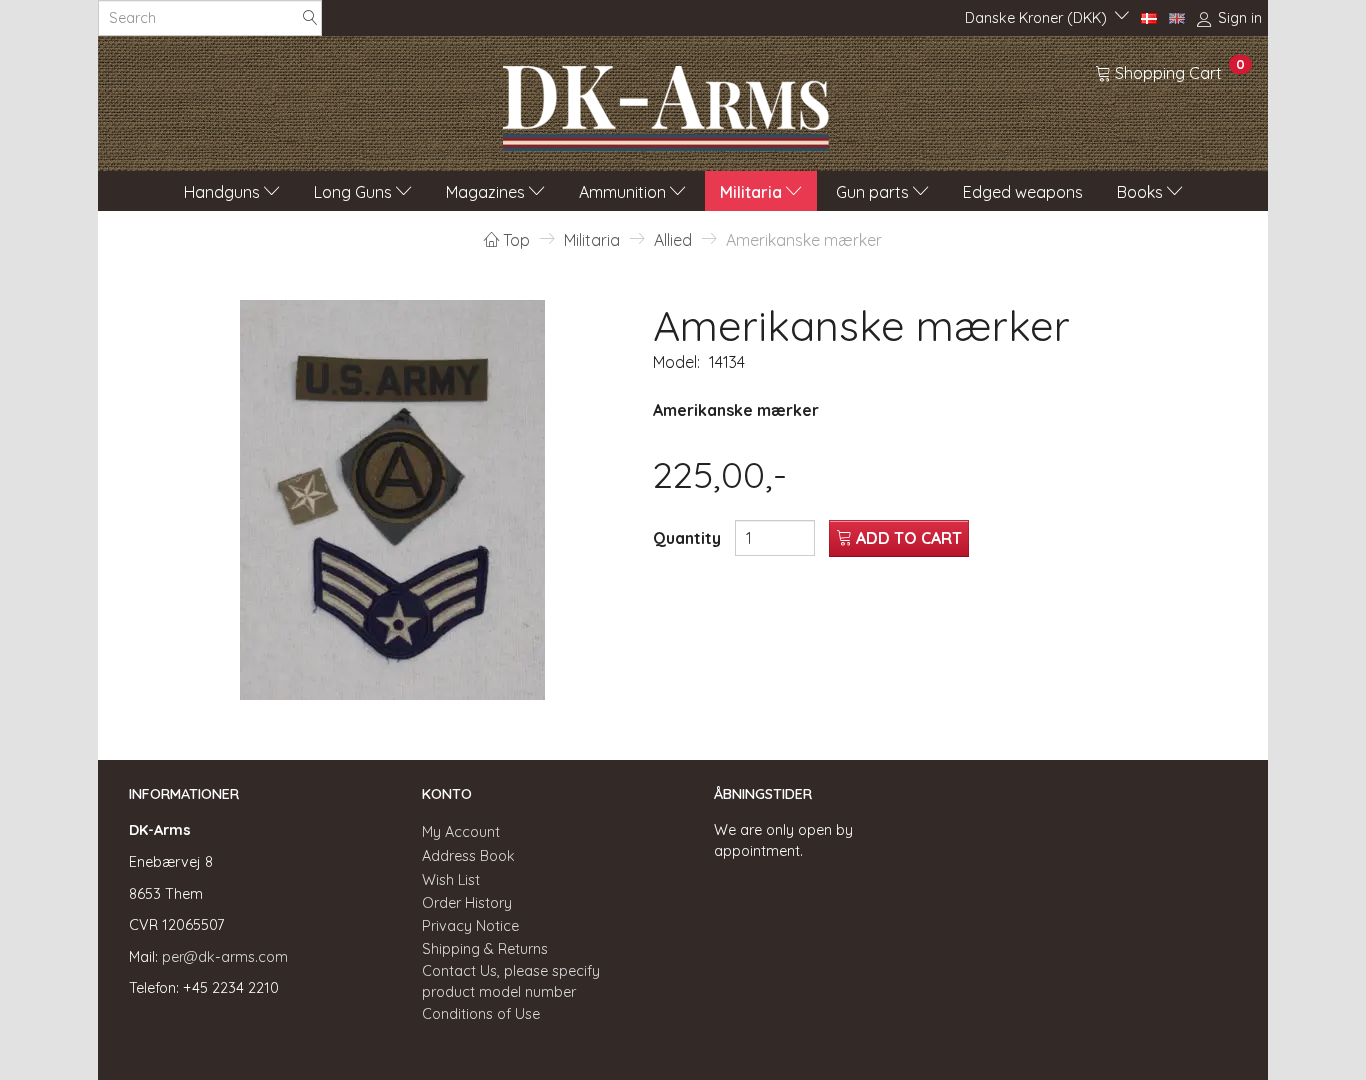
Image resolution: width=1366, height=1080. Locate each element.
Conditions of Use (481, 1014)
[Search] (310, 18)
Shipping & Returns (485, 949)
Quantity (689, 538)
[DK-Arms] (666, 103)
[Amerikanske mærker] (393, 500)
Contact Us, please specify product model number (511, 981)
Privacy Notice (470, 926)
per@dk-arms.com (225, 957)
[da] (1149, 17)
